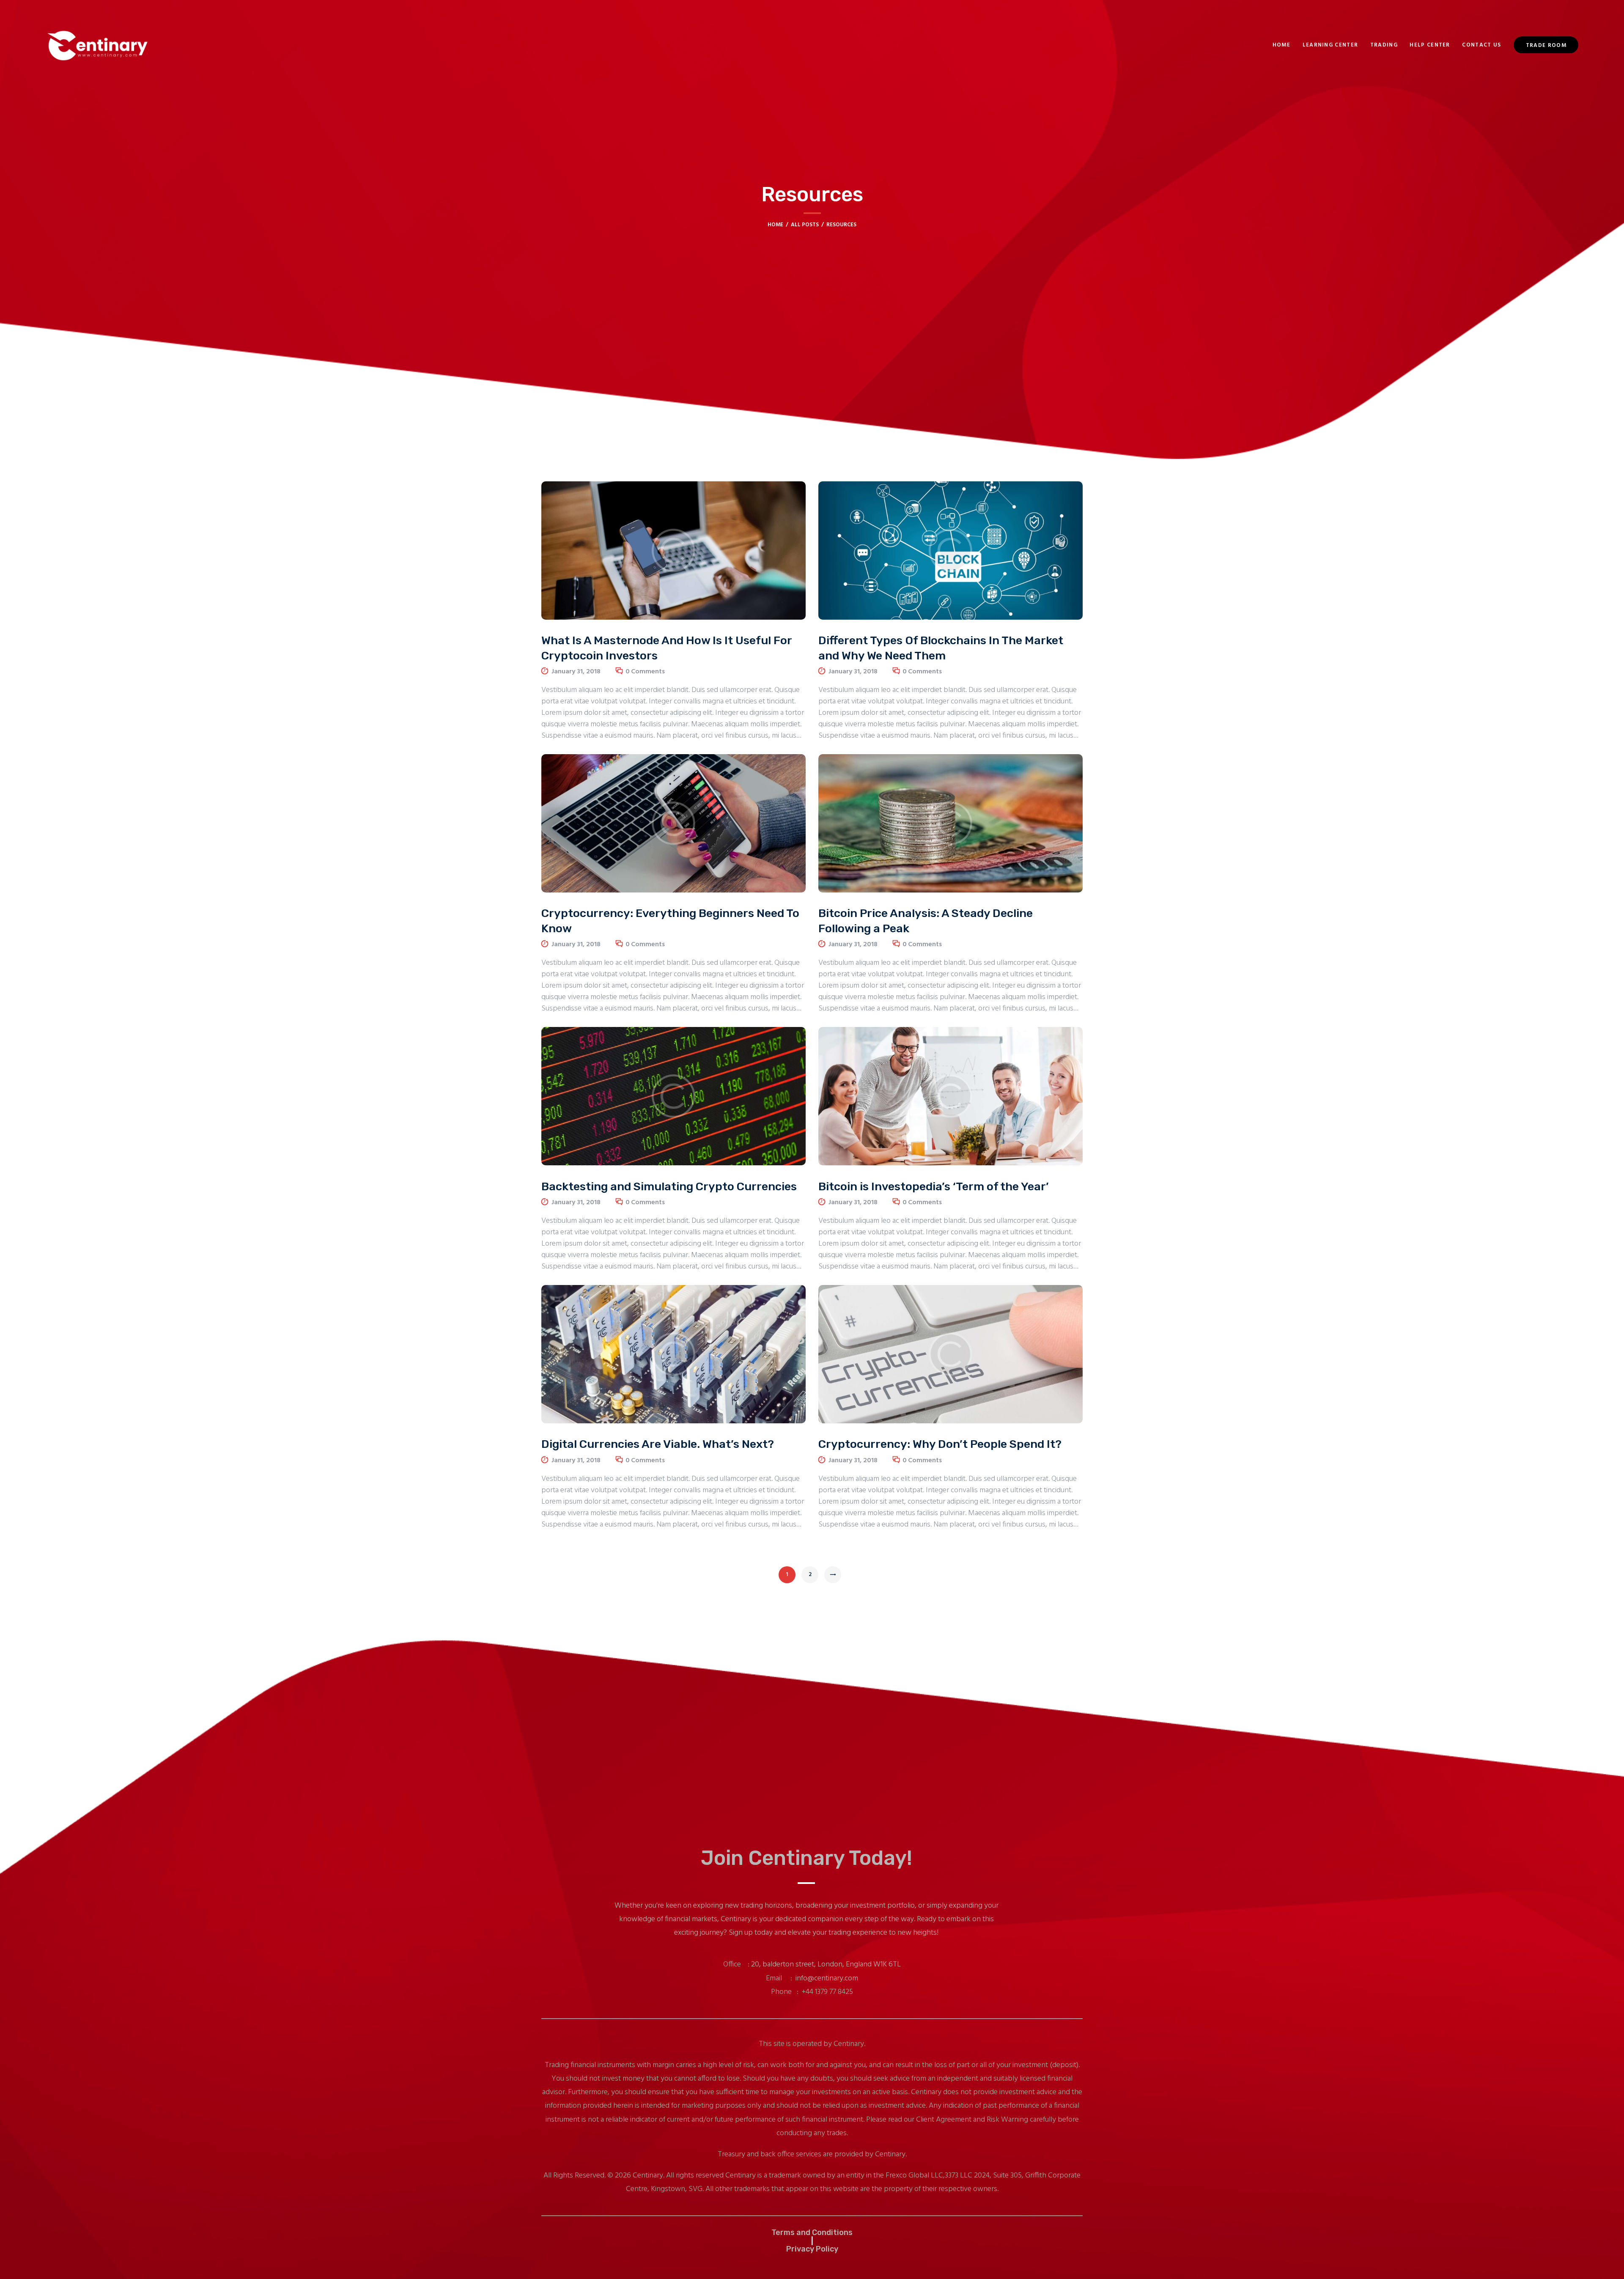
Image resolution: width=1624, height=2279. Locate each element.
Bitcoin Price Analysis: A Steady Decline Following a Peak (926, 921)
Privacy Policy (812, 2249)
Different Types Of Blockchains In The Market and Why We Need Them (941, 648)
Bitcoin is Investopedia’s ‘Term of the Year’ (934, 1186)
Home (775, 225)
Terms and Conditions (812, 2233)
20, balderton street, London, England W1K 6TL (826, 1965)
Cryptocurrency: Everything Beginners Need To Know (670, 921)
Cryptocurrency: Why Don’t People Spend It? (940, 1444)
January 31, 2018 (576, 672)
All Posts (805, 225)
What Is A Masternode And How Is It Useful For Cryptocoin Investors (667, 648)
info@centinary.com (827, 1978)
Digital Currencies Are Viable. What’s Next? (658, 1444)
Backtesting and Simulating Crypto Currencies (669, 1186)
